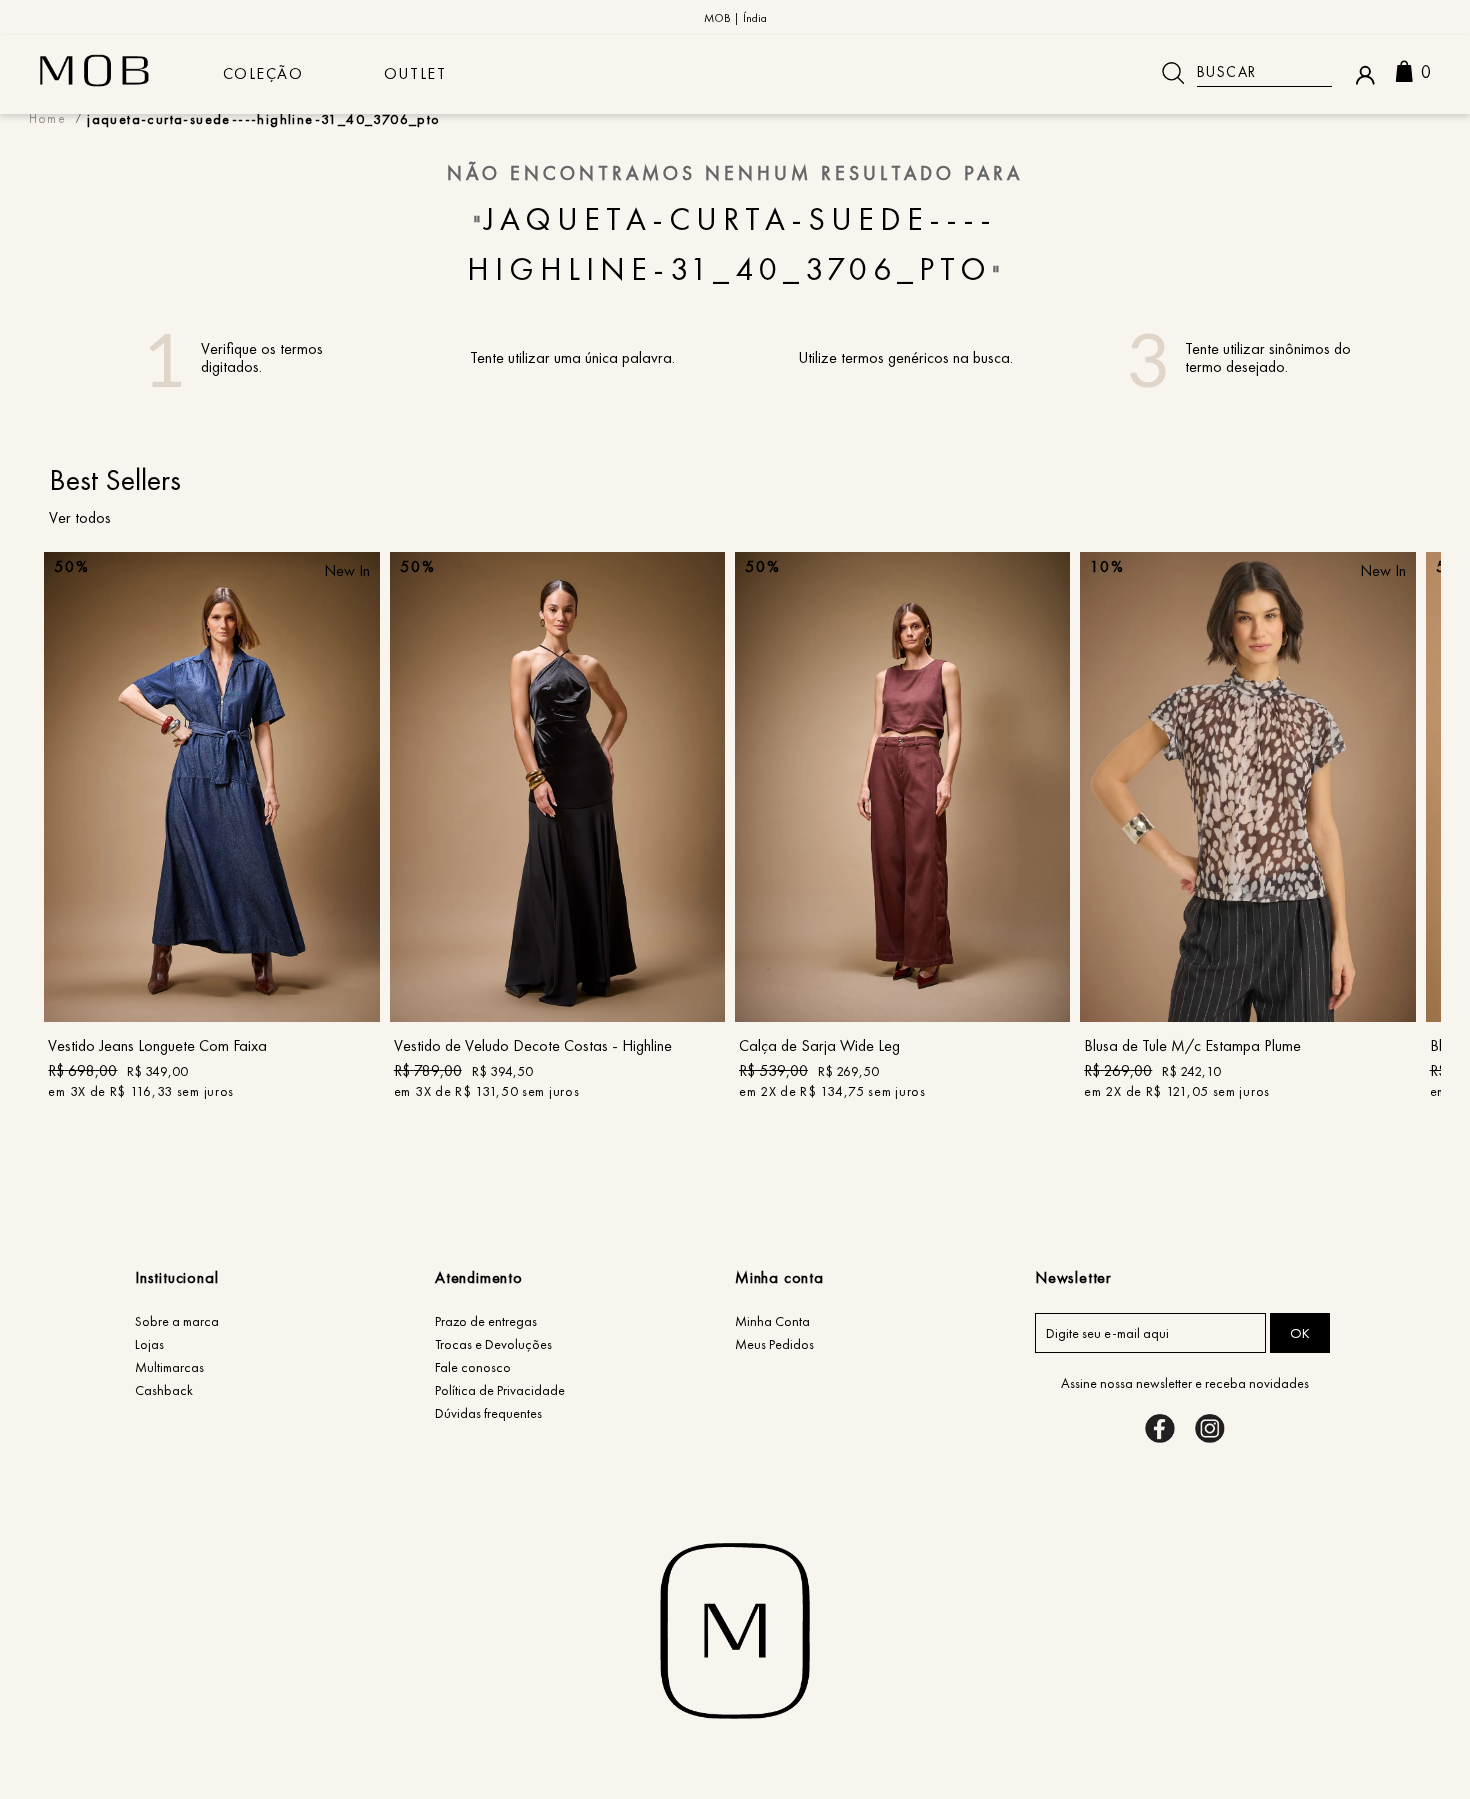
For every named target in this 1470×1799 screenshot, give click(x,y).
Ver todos (80, 517)
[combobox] (1239, 73)
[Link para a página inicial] (48, 118)
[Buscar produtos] (1173, 73)
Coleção (263, 73)
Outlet (415, 73)
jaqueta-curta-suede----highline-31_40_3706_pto (263, 118)
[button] (212, 962)
